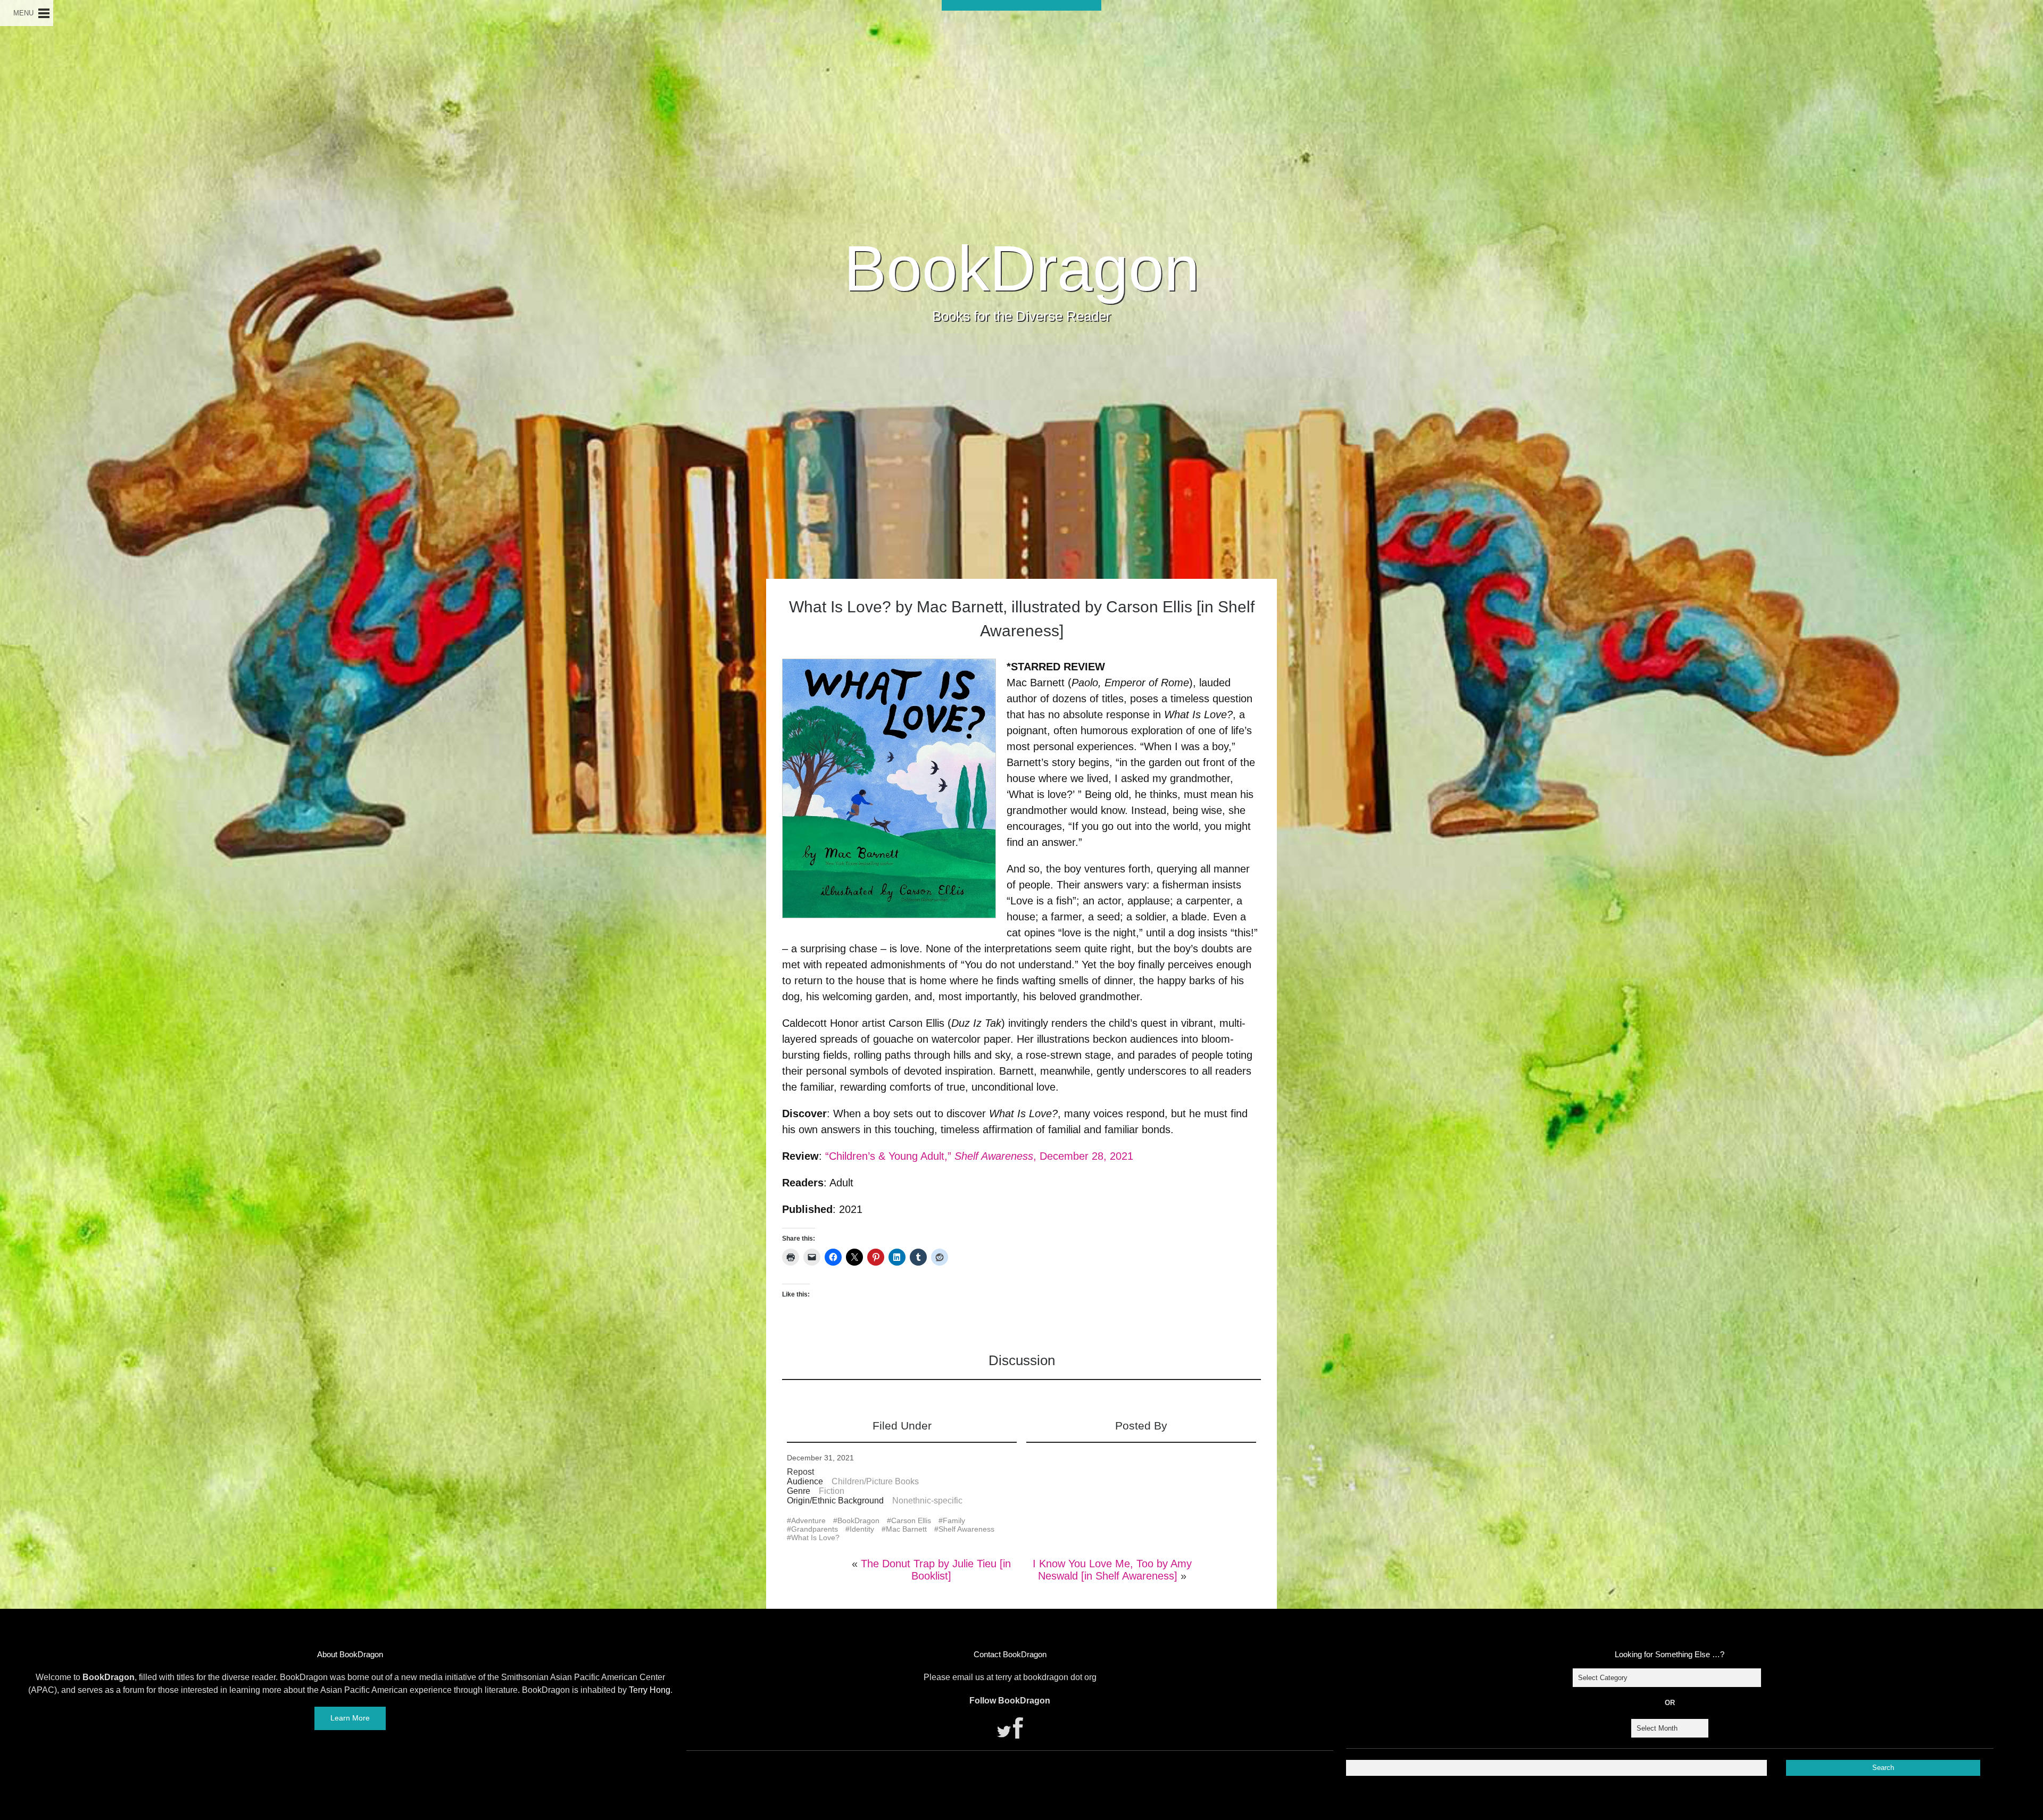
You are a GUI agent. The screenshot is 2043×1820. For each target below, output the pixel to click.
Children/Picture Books (875, 1481)
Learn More (350, 1718)
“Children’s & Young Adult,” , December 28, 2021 (979, 1156)
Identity (862, 1529)
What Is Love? (815, 1538)
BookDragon (1022, 268)
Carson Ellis (911, 1520)
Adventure (808, 1520)
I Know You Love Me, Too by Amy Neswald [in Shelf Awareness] (1112, 1570)
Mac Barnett (906, 1529)
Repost (800, 1472)
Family (954, 1520)
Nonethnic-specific (927, 1501)
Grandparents (815, 1529)
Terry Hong (650, 1690)
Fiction (832, 1491)
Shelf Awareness (966, 1529)
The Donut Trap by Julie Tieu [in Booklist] (936, 1570)
